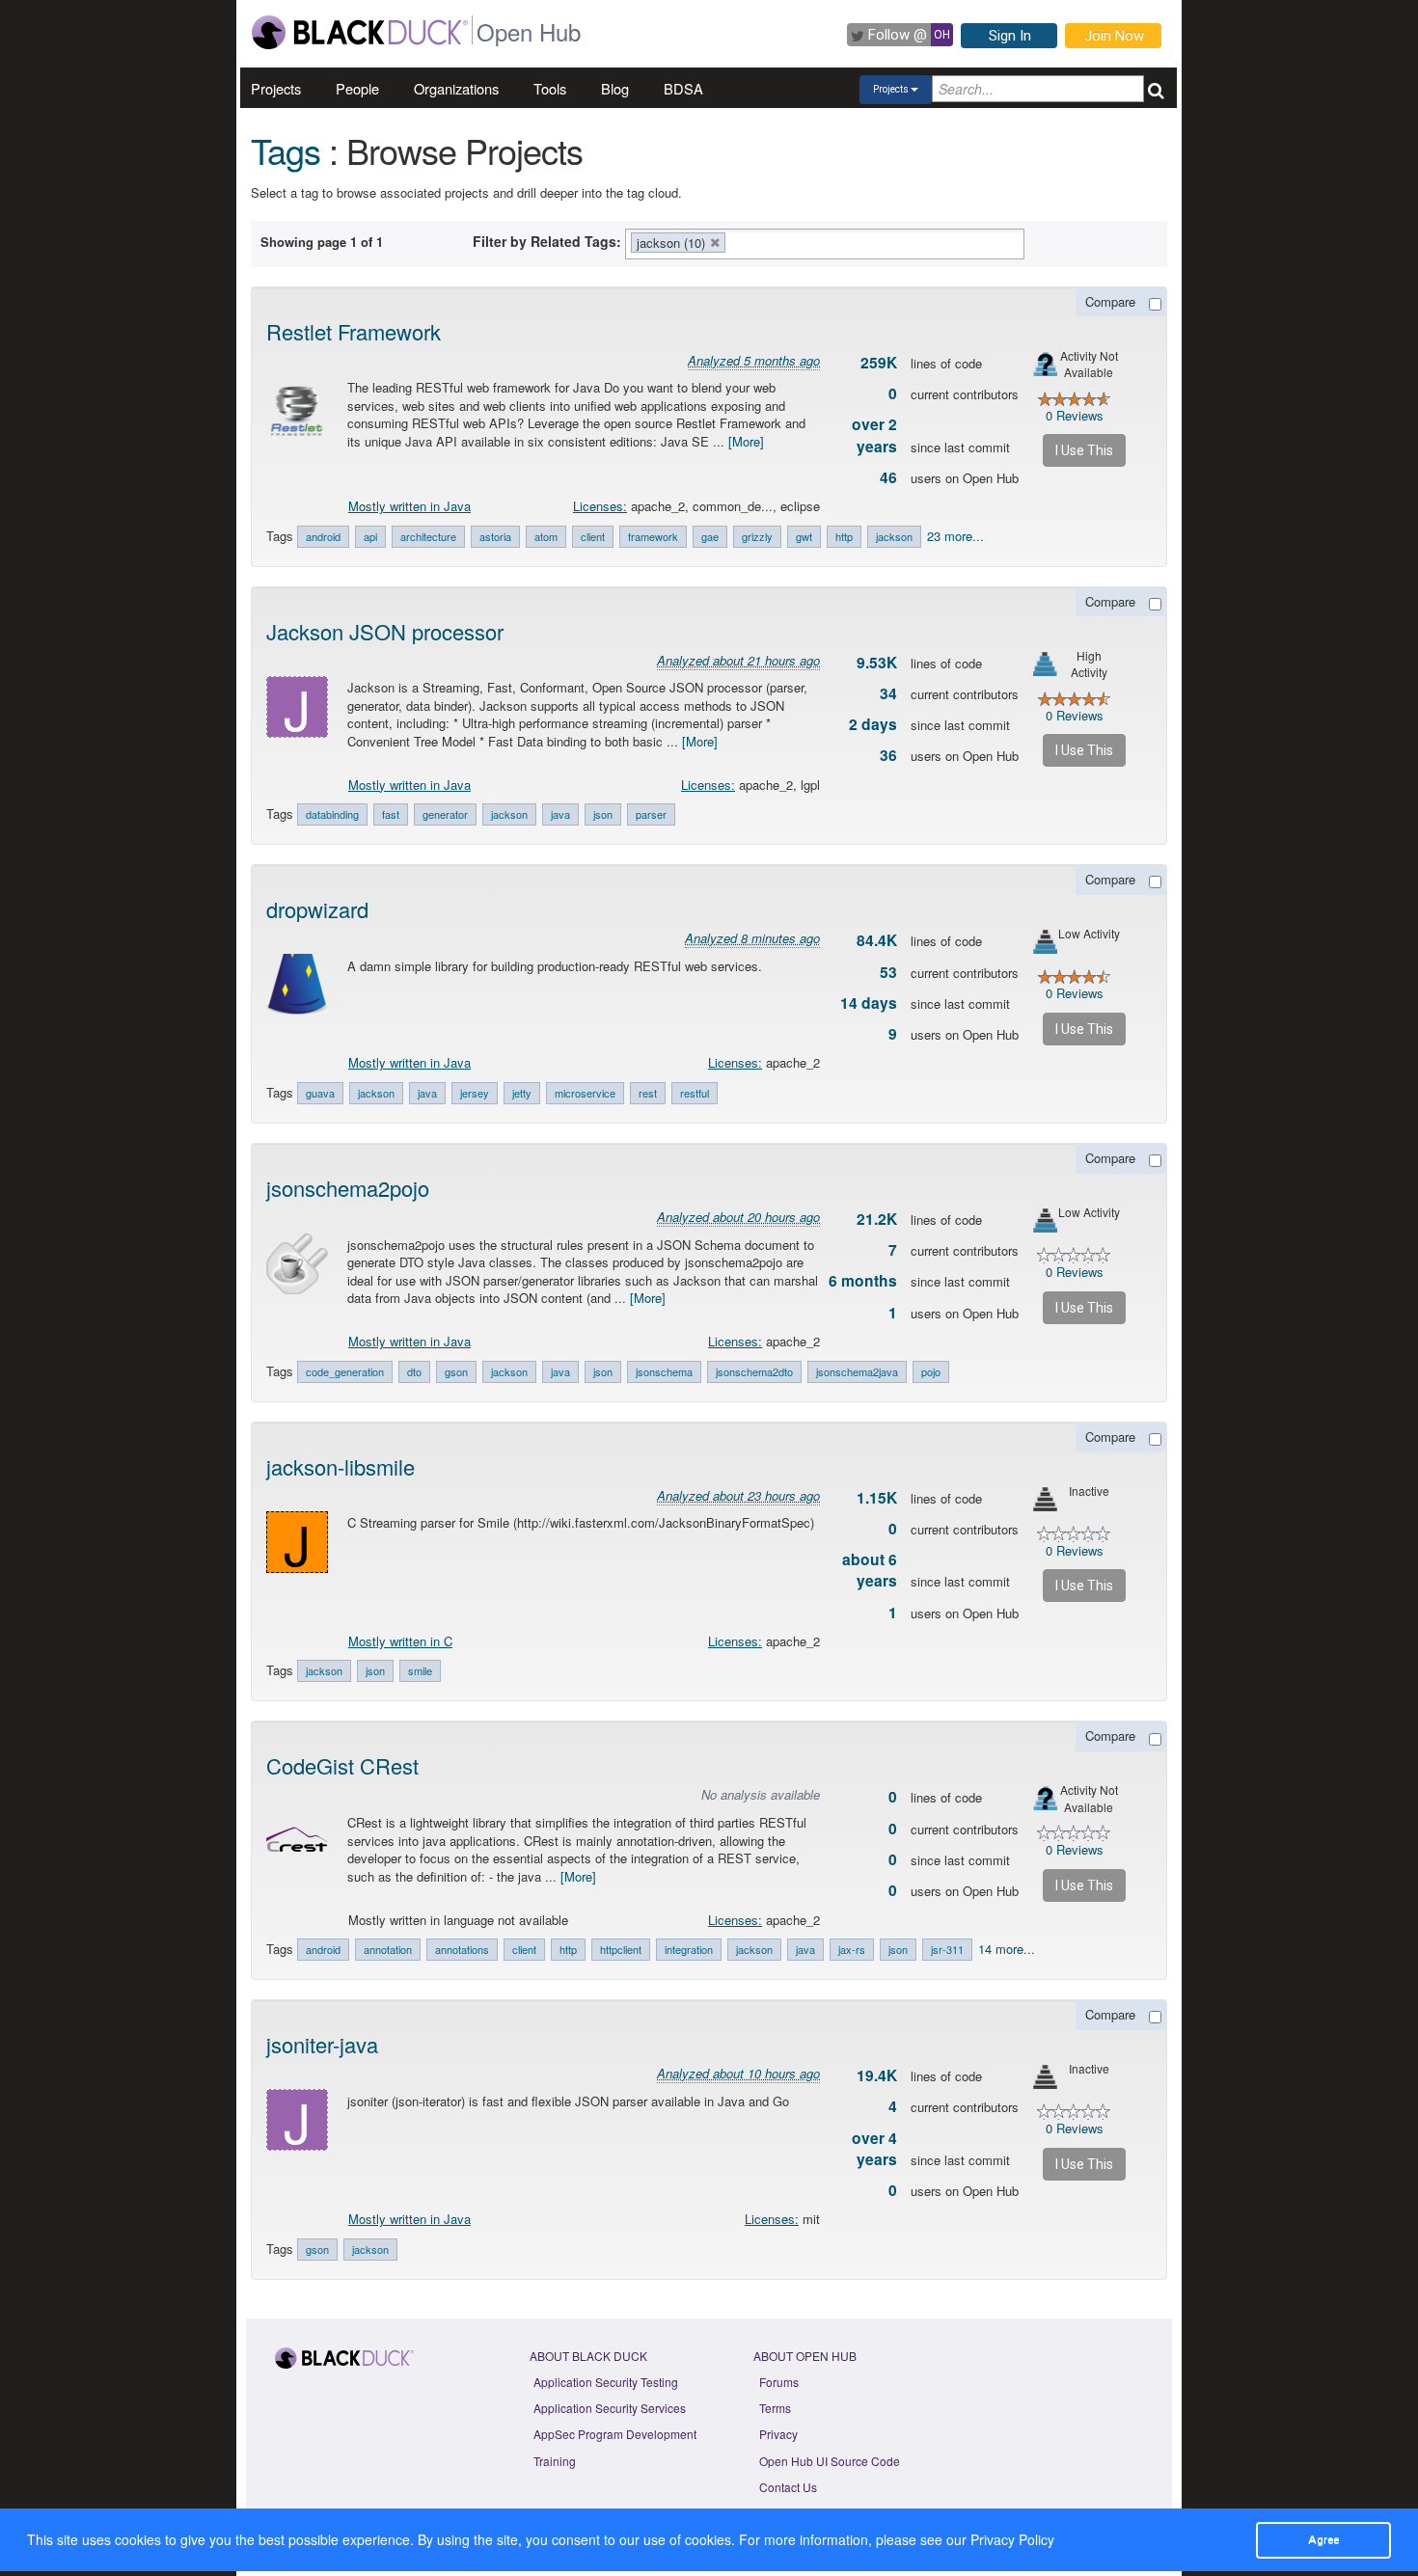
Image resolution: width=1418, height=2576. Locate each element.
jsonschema (664, 1371)
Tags (286, 150)
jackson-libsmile (341, 1466)
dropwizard (317, 909)
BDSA (683, 88)
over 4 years (874, 2149)
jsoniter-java (322, 2044)
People (357, 88)
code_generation (345, 1371)
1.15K (877, 1498)
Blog (615, 88)
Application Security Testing (606, 2382)
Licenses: (600, 506)
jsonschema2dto (754, 1371)
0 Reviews (1075, 415)
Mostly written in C (400, 1641)
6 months (863, 1281)
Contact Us (788, 2487)
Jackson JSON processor (385, 631)
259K (879, 363)
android (323, 536)
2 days (873, 724)
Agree (1323, 2539)
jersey (475, 1093)
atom (546, 536)
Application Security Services (610, 2408)
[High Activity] (1045, 664)
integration (689, 1949)
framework (653, 536)
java (560, 814)
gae (710, 536)
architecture (428, 536)
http (844, 536)
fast (391, 814)
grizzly (757, 536)
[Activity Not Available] (1045, 364)
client (593, 536)
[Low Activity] (1045, 942)
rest (648, 1093)
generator (445, 814)
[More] (746, 441)
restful (695, 1093)
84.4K (877, 940)
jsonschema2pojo (348, 1188)
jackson (894, 536)
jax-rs (852, 1949)
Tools (550, 88)
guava (320, 1093)
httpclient (621, 1949)
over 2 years (874, 435)
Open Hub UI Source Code (830, 2461)
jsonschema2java (857, 1371)
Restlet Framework (354, 331)
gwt (804, 536)
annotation (388, 1949)
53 (888, 972)
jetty (522, 1093)
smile (420, 1670)
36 (888, 755)
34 (888, 693)
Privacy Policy (1012, 2539)
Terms (775, 2408)
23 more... (955, 536)
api (370, 536)
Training (555, 2461)
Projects (276, 88)
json (603, 814)
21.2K (877, 1219)
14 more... (1007, 1949)
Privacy (778, 2434)
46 (888, 477)
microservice (585, 1093)
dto (414, 1371)
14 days (869, 1003)
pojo (931, 1371)
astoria (495, 536)
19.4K (877, 2075)
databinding (332, 814)
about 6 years (870, 1570)
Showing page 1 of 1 (322, 242)
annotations (462, 1949)
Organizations (456, 88)
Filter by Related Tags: (547, 241)
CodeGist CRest (342, 1765)
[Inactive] (1045, 1499)
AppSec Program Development (615, 2434)
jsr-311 (947, 1949)
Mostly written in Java (409, 506)
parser (651, 814)
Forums (779, 2382)
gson (456, 1371)
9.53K (877, 663)
